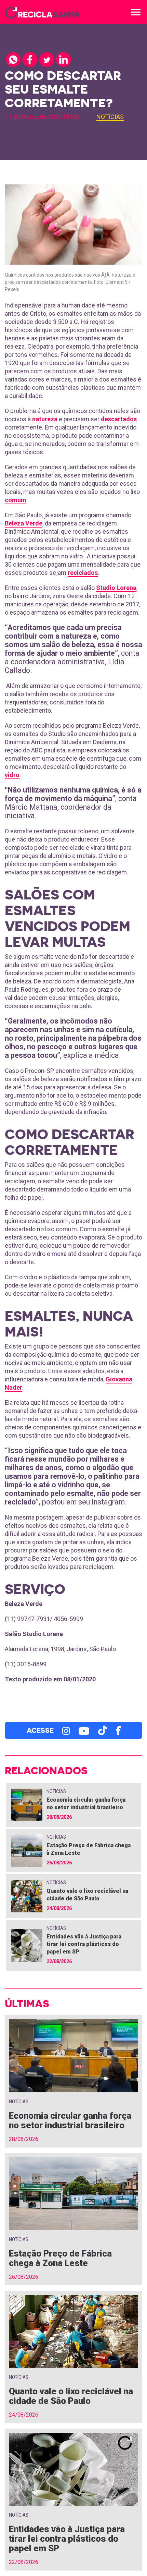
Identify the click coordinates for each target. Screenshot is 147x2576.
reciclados (83, 573)
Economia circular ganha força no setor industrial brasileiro (70, 2120)
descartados (119, 419)
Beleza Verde (24, 523)
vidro (12, 775)
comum (16, 500)
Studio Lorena (116, 588)
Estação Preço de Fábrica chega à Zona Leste (60, 2258)
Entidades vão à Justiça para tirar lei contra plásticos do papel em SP (84, 1944)
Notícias (110, 117)
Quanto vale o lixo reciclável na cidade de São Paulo (71, 2396)
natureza (45, 419)
